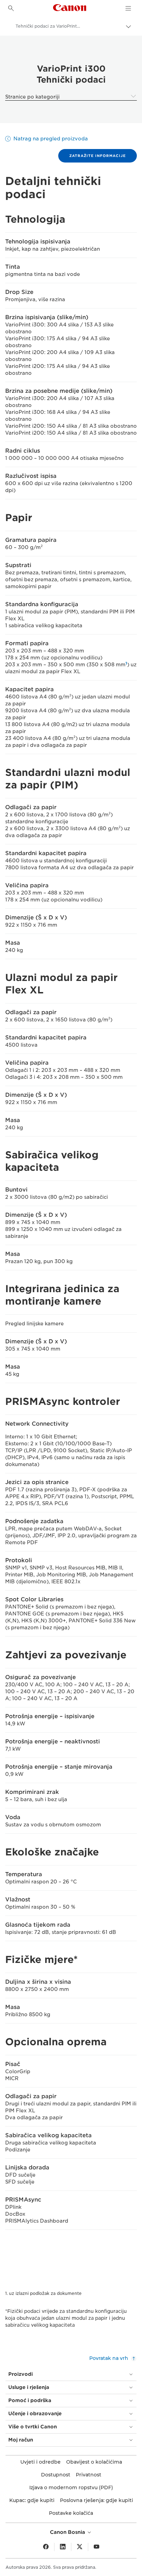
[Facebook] (46, 2547)
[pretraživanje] (11, 8)
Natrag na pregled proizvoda (51, 139)
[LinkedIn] (63, 2547)
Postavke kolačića (71, 2513)
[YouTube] (97, 2547)
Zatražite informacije (98, 156)
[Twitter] (80, 2547)
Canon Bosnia (68, 2532)
